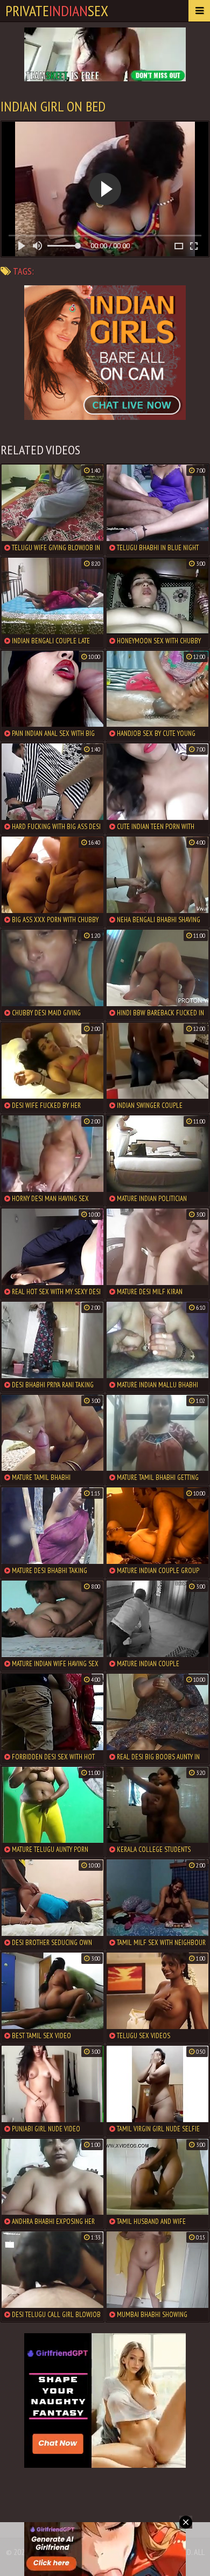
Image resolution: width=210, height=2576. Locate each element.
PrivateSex (57, 10)
